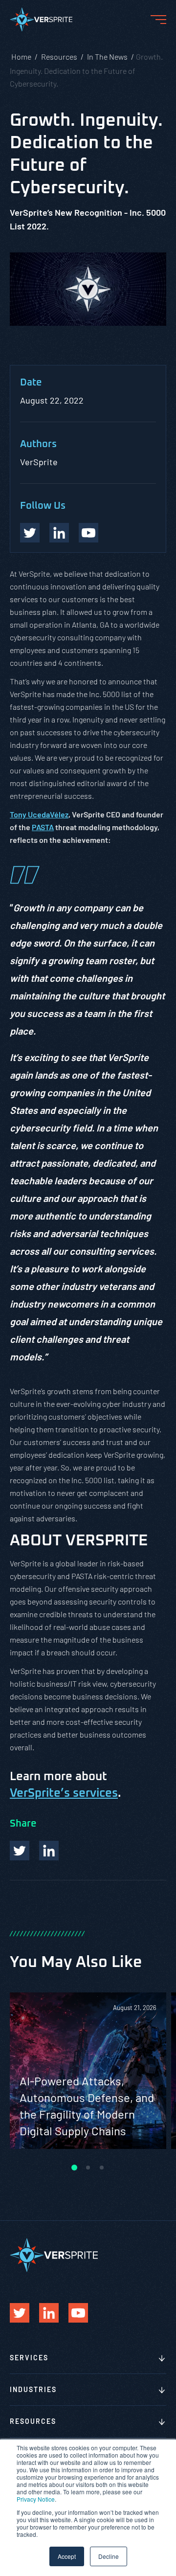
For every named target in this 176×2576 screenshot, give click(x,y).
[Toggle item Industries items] (162, 2391)
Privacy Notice (36, 2499)
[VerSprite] (41, 22)
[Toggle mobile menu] (158, 20)
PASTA (43, 827)
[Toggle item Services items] (162, 2359)
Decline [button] (109, 2556)
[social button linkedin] (59, 533)
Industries (33, 2389)
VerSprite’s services (64, 1793)
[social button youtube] (88, 533)
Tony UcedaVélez (39, 814)
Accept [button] (67, 2556)
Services (29, 2358)
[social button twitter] (30, 533)
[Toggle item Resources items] (162, 2422)
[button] (74, 2168)
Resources (33, 2421)
